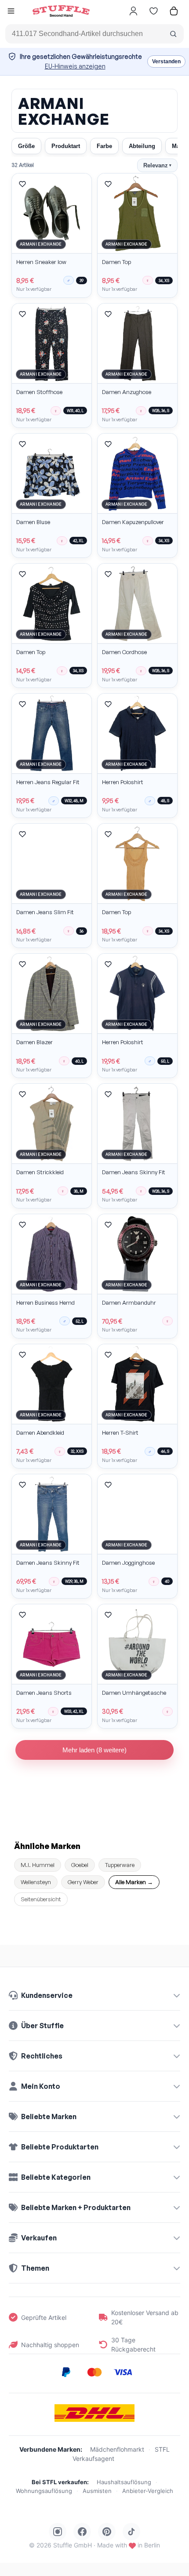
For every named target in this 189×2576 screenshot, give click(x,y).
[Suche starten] (173, 34)
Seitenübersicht (41, 1899)
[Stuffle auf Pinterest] (107, 2532)
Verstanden (166, 62)
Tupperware (120, 1865)
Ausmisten (97, 2491)
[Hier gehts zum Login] (133, 11)
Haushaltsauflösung (124, 2482)
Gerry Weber (83, 1882)
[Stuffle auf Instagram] (58, 2532)
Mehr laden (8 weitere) (94, 1750)
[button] (11, 12)
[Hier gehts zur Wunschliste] (153, 11)
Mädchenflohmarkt (117, 2449)
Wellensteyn (36, 1882)
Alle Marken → (134, 1882)
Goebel (80, 1865)
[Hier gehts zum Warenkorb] (174, 11)
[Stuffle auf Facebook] (82, 2532)
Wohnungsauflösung (44, 2491)
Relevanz (157, 165)
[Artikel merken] (22, 184)
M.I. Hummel (38, 1865)
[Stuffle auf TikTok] (131, 2532)
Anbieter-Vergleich (148, 2491)
